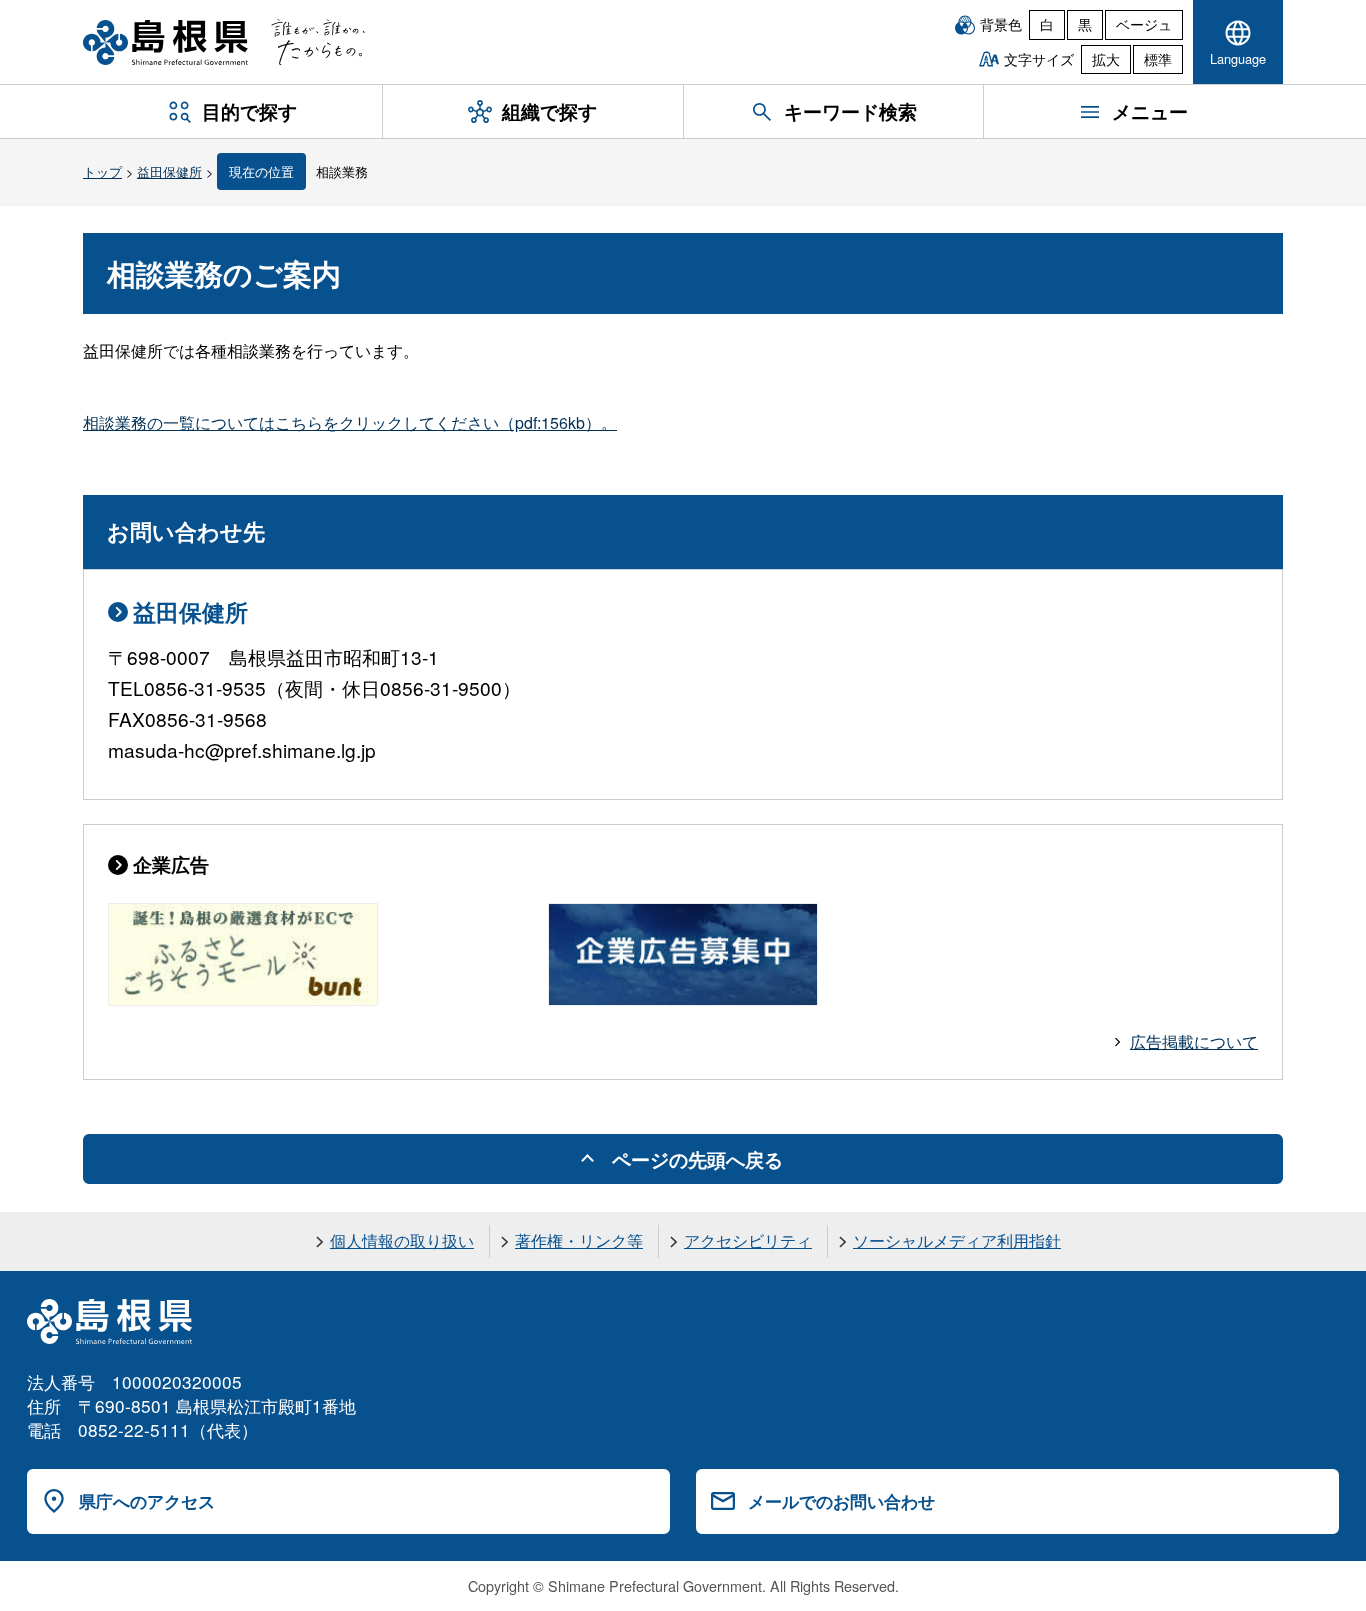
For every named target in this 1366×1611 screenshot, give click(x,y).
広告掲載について (1194, 1041)
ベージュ (1144, 24)
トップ (102, 171)
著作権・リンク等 (579, 1240)
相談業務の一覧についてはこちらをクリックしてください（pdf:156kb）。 (350, 422)
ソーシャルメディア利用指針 (957, 1240)
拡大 (1106, 59)
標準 (1158, 59)
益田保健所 (169, 171)
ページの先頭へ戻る (697, 1159)
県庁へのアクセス (147, 1501)
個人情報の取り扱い (402, 1240)
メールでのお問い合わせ (841, 1501)
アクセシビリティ (748, 1240)
